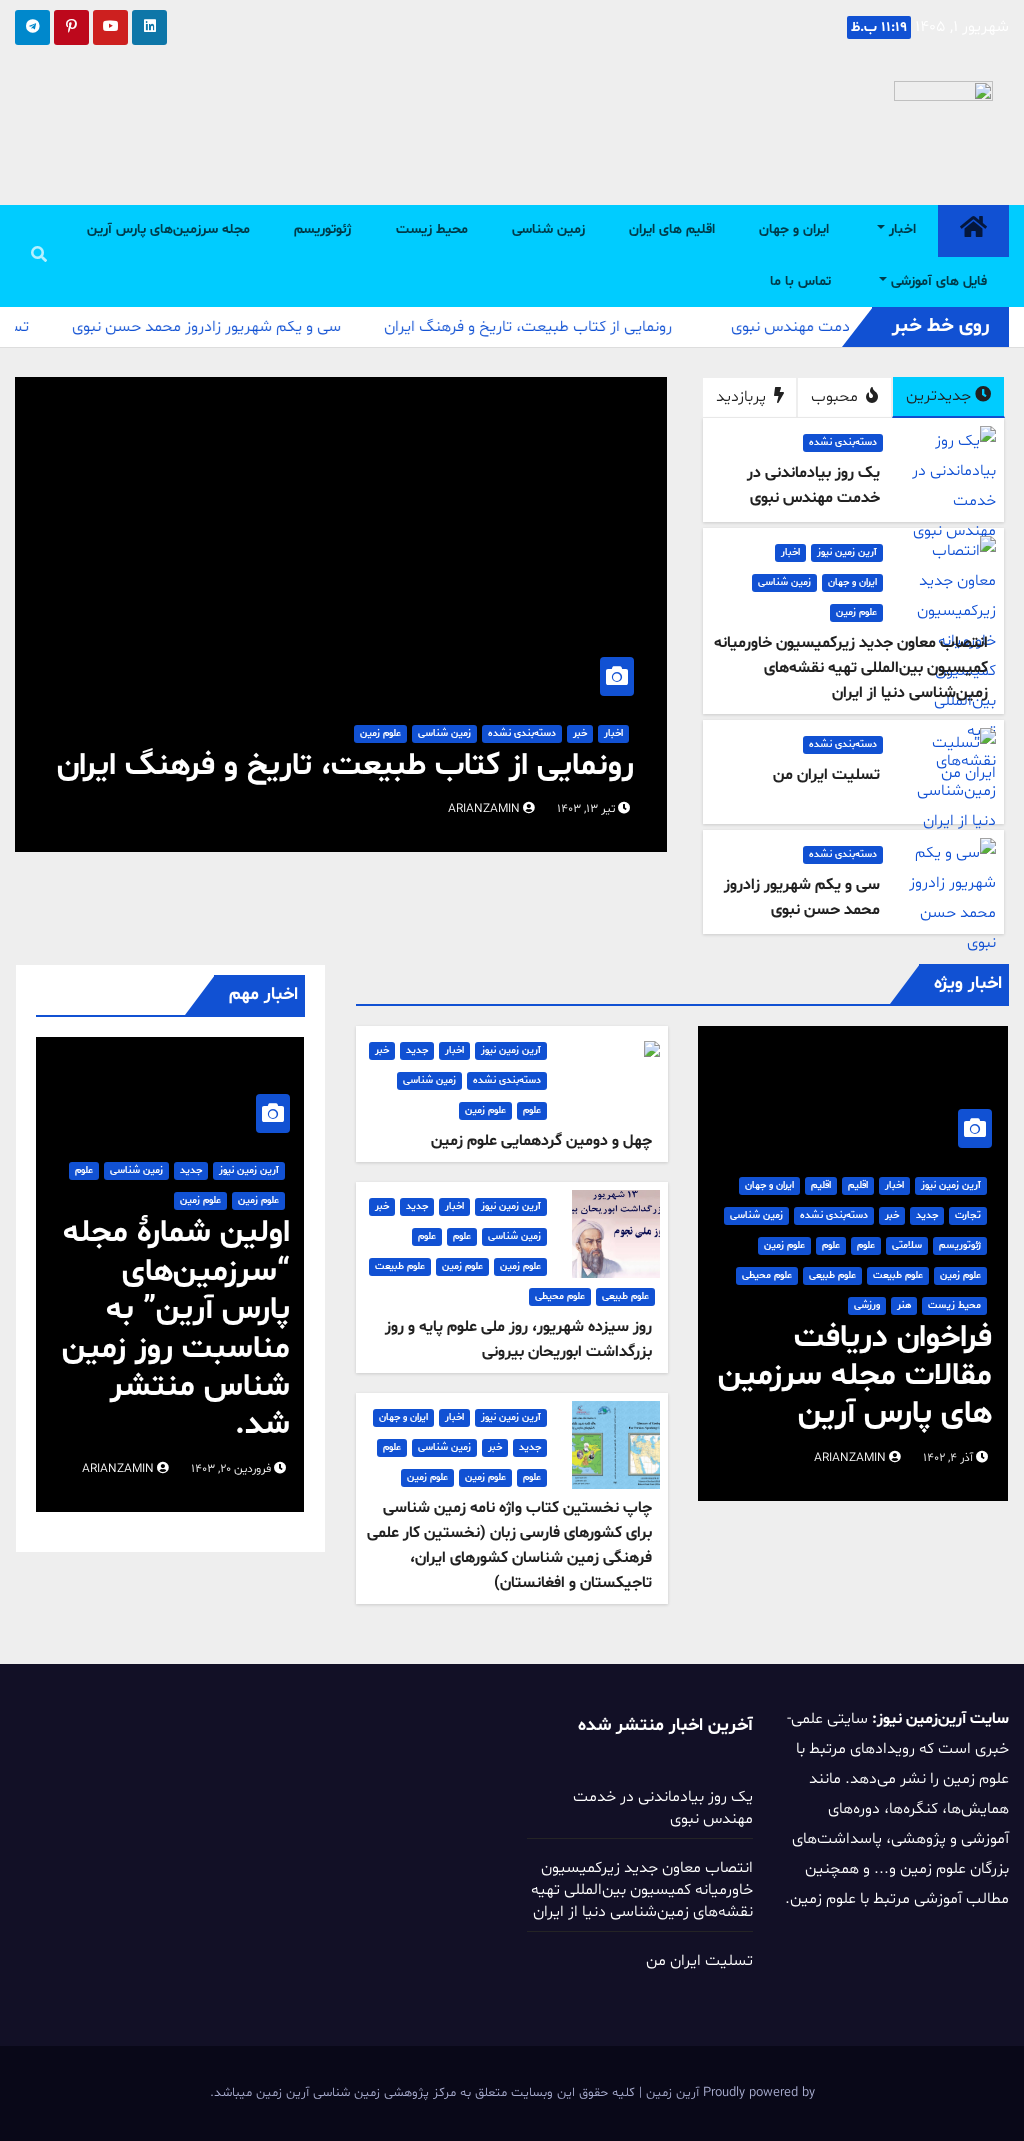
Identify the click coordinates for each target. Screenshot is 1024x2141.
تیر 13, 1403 (586, 809)
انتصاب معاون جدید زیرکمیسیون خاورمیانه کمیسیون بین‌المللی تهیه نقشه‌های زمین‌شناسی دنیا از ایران (642, 1890)
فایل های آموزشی (937, 281)
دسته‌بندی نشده (843, 442)
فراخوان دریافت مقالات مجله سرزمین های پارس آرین (855, 1376)
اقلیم (858, 1185)
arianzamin (485, 809)
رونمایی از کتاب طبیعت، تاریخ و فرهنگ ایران (345, 766)
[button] (39, 256)
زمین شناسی (548, 229)
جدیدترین (938, 396)
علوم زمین (856, 612)
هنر (904, 1305)
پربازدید (743, 397)
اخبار (900, 229)
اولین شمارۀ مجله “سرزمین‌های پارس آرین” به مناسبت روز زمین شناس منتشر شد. (176, 1329)
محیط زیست (432, 229)
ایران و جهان (794, 229)
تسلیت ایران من (699, 1961)
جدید (927, 1215)
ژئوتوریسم (323, 229)
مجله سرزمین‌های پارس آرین (168, 229)
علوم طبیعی (832, 1275)
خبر (580, 733)
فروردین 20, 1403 (231, 1469)
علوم (866, 1245)
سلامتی (907, 1245)
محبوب (836, 397)
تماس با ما (800, 281)
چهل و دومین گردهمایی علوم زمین (541, 1141)
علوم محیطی (767, 1275)
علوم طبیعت (898, 1275)
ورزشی (867, 1305)
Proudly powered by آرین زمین (728, 2093)
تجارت (968, 1215)
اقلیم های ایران (672, 229)
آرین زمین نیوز (847, 552)
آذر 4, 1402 (948, 1458)
